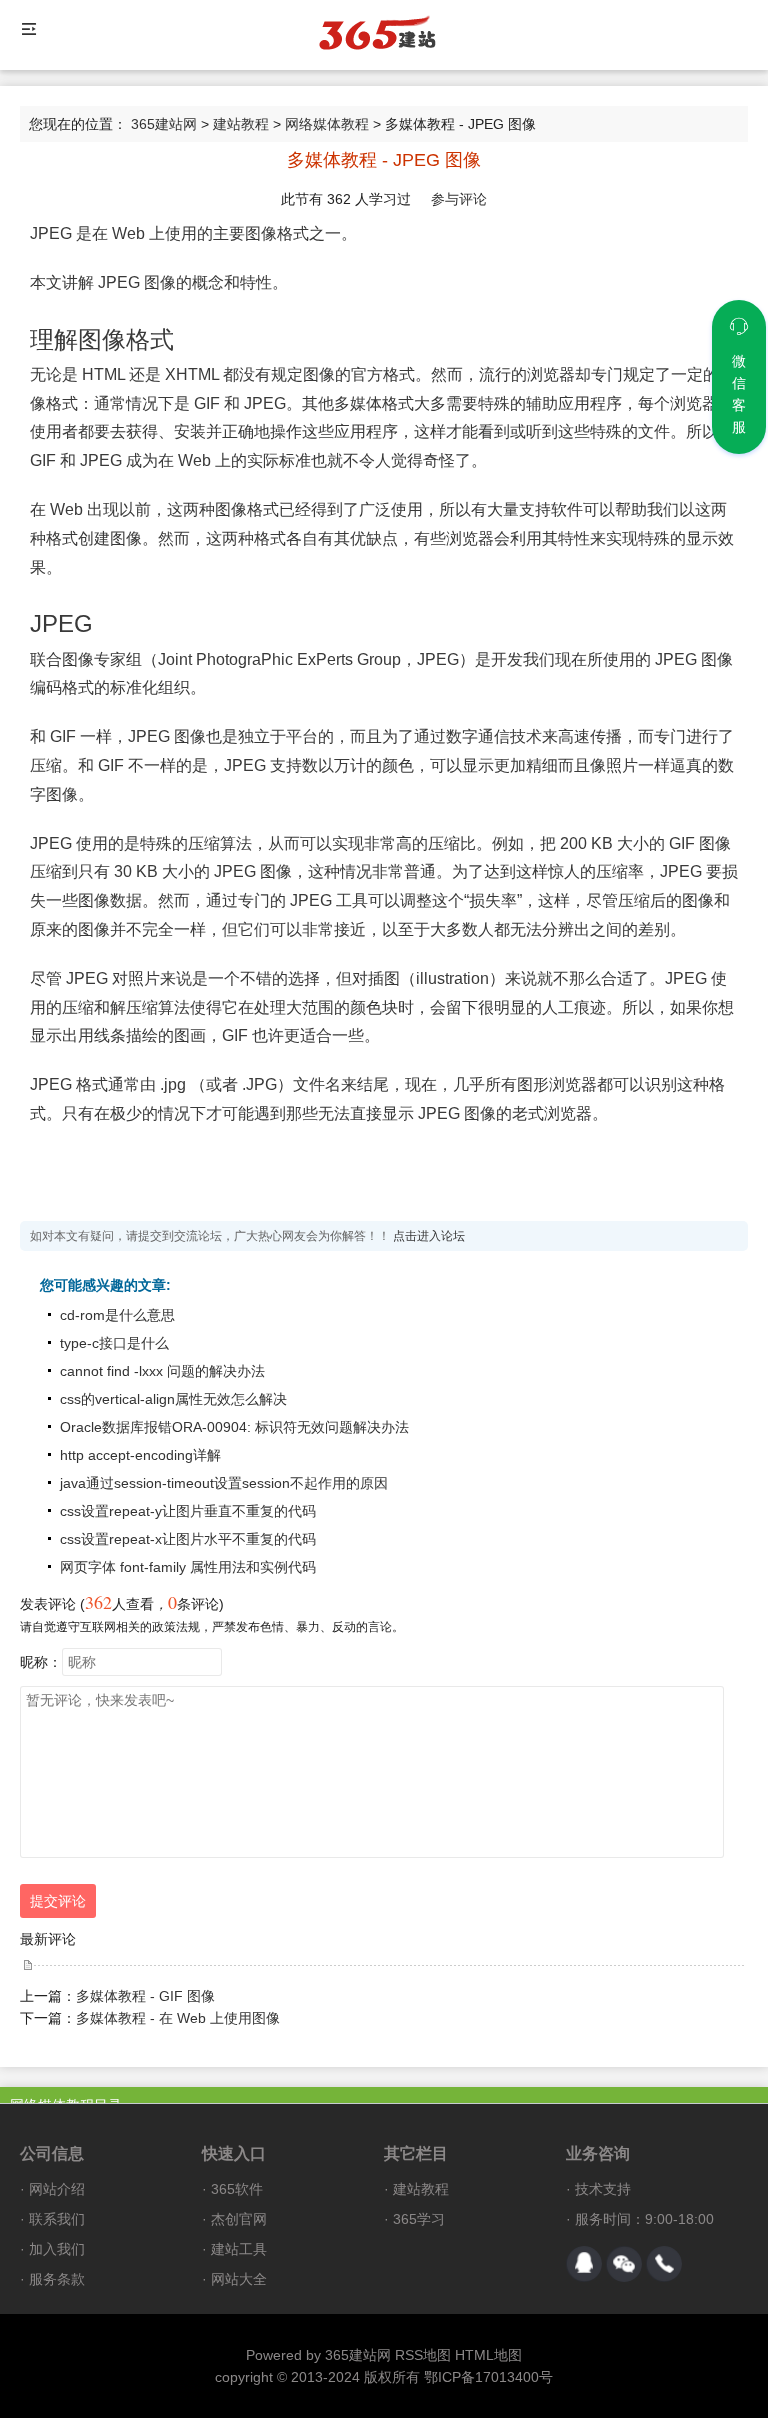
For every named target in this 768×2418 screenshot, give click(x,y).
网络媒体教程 (327, 124)
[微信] (624, 2264)
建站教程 (241, 124)
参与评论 (459, 199)
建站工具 (239, 2249)
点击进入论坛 (429, 1236)
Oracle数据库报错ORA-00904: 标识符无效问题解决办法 (234, 1427)
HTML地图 (488, 2355)
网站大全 (239, 2279)
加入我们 (57, 2249)
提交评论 (58, 1901)
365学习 (419, 2219)
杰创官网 (239, 2219)
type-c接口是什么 (114, 1343)
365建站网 (164, 124)
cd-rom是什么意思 (117, 1315)
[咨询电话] (664, 2264)
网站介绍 (57, 2189)
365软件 (237, 2189)
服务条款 (57, 2279)
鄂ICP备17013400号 (488, 2377)
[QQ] (584, 2264)
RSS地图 (423, 2355)
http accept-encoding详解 (140, 1455)
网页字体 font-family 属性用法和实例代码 (188, 1567)
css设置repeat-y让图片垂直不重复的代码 (188, 1511)
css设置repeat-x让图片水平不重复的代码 (188, 1539)
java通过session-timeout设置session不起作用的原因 (224, 1483)
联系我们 (57, 2219)
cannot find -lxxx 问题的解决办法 (162, 1371)
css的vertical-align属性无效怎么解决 (173, 1399)
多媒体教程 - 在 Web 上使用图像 (178, 2018)
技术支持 (603, 2189)
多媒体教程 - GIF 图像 (145, 1996)
